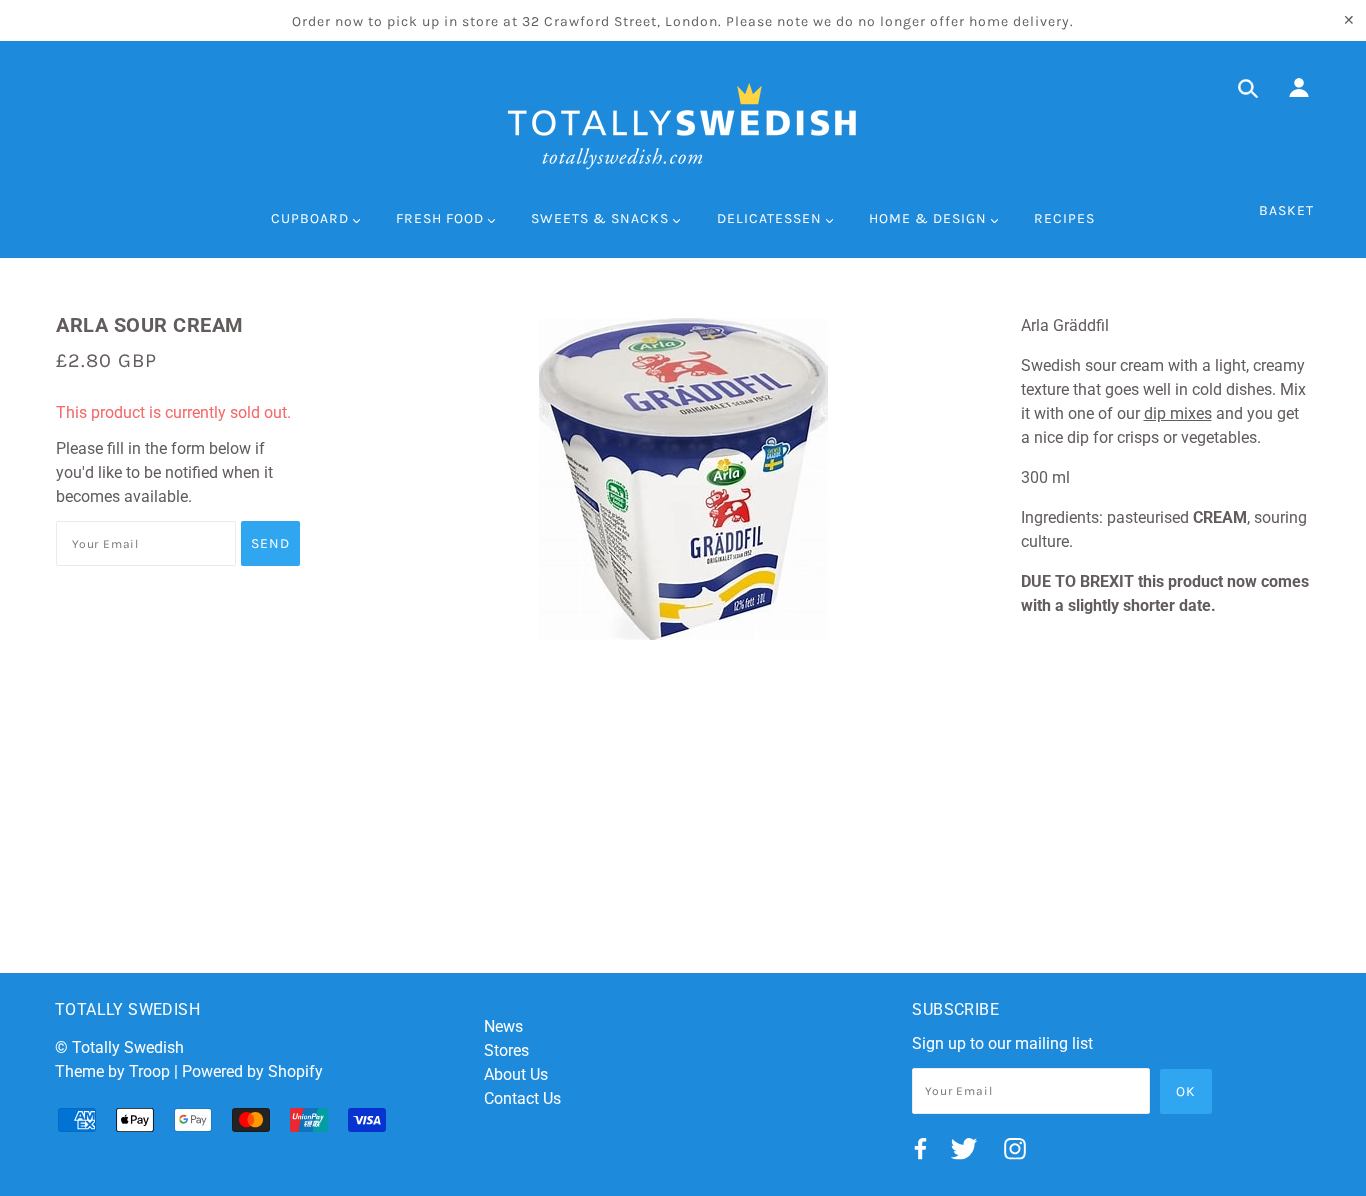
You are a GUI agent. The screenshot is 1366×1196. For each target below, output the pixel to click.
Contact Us (522, 1098)
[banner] (683, 126)
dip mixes (1178, 413)
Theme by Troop (112, 1071)
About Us (516, 1074)
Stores (506, 1050)
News (503, 1026)
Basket (1286, 210)
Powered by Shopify (252, 1071)
